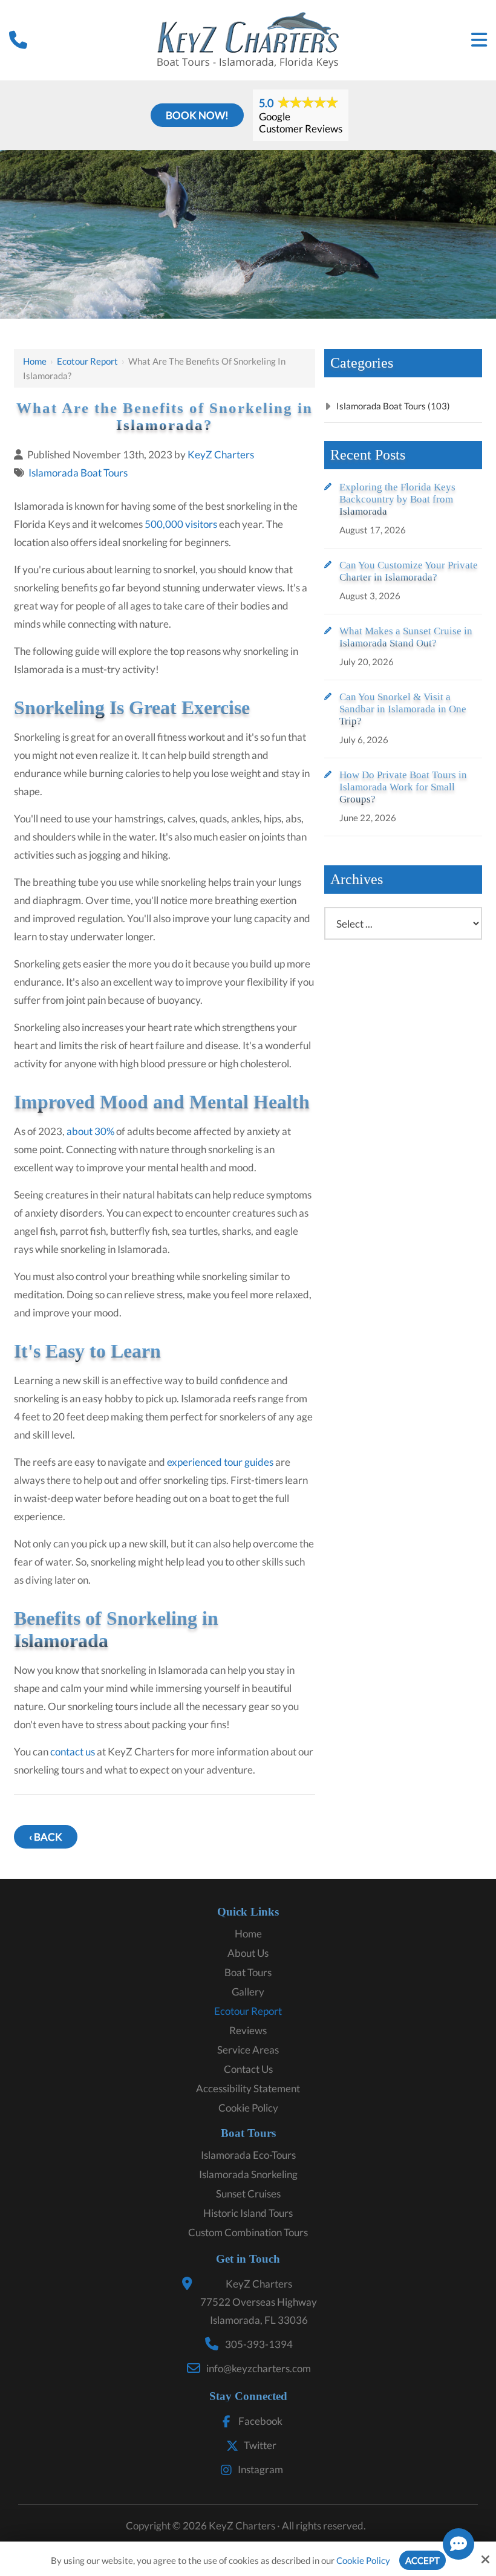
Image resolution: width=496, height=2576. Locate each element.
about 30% (90, 1131)
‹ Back (46, 1837)
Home (35, 361)
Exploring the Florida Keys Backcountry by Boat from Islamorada (397, 499)
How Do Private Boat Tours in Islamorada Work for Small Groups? (403, 787)
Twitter (260, 2445)
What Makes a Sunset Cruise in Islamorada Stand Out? (406, 637)
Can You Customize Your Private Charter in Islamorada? (409, 571)
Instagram (260, 2469)
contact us (73, 1751)
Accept (423, 2560)
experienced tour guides (220, 1462)
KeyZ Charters (221, 454)
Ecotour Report (87, 361)
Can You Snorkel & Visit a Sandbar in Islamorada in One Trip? (403, 709)
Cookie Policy (363, 2560)
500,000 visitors (181, 524)
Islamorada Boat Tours (78, 473)
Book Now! (197, 115)
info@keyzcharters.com (259, 2368)
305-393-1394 (259, 2344)
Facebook (260, 2421)
